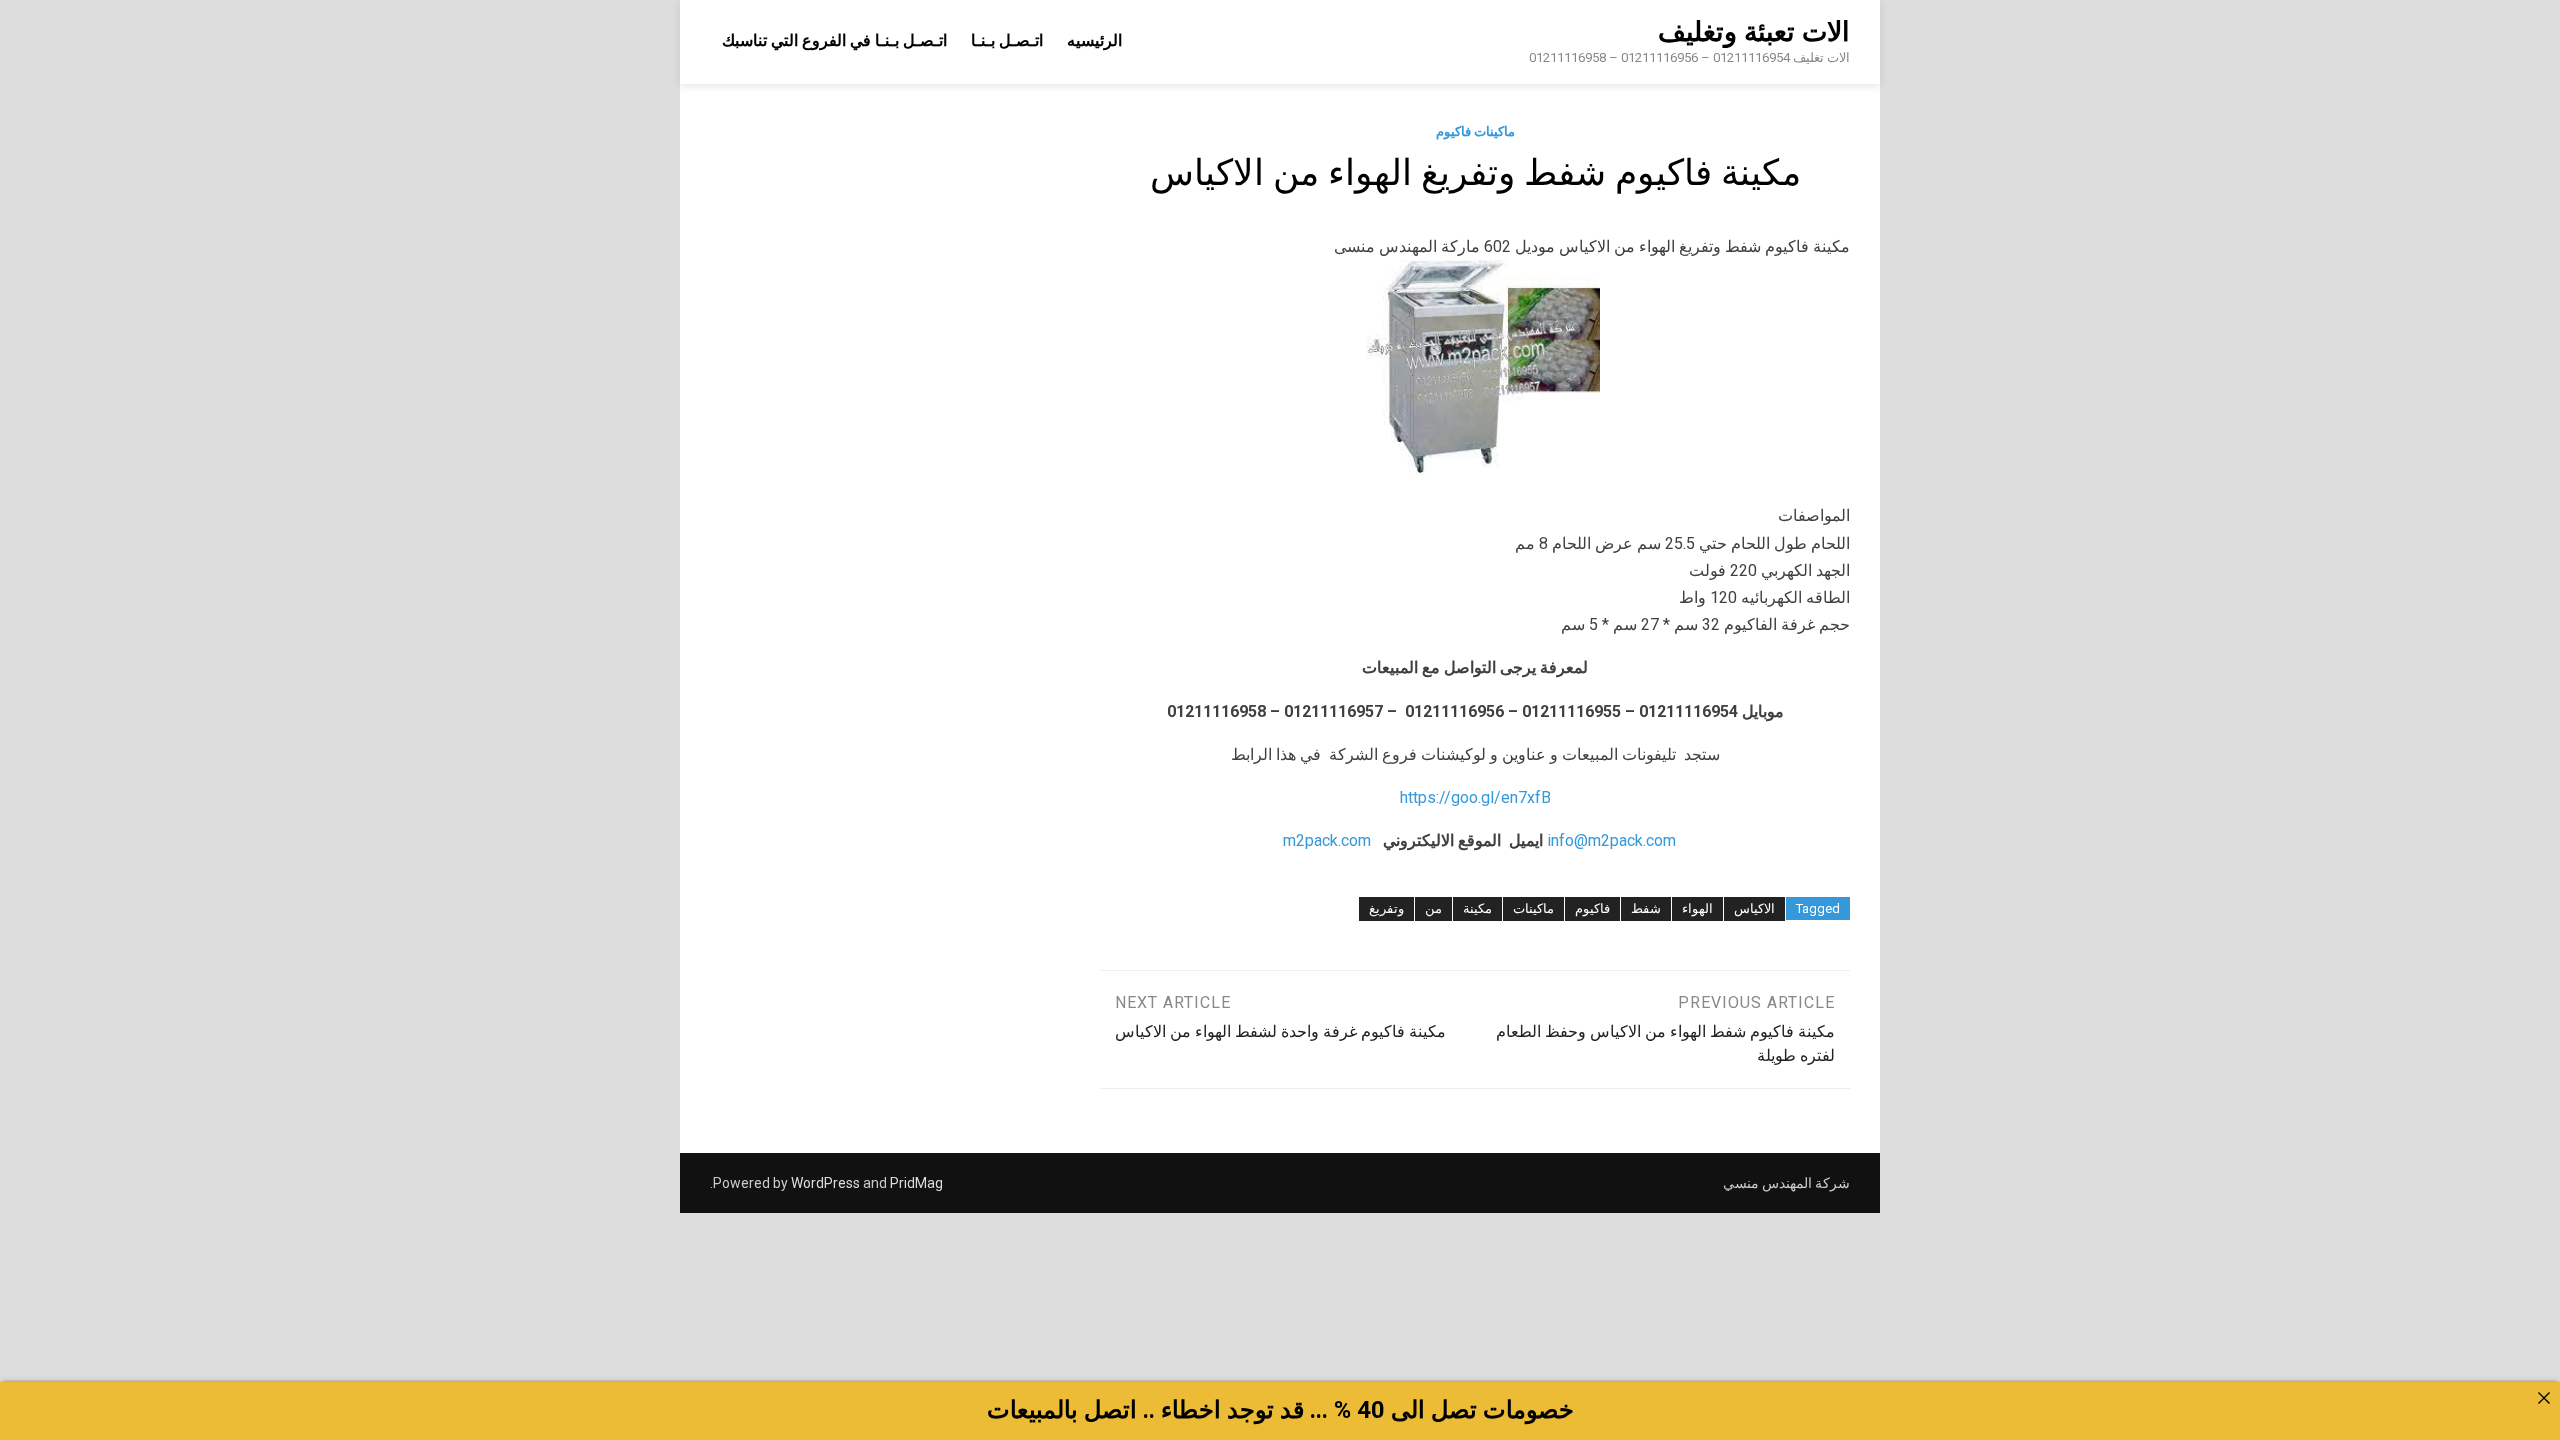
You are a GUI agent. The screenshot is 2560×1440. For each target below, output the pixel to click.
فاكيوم (1592, 908)
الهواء (1697, 908)
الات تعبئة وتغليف (1754, 32)
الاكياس (1754, 908)
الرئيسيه (1094, 40)
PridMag (916, 1183)
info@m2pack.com (1611, 840)
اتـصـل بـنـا (1007, 40)
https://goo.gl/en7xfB (1475, 797)
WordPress (825, 1183)
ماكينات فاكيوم (1475, 131)
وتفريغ (1386, 908)
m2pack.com (1325, 840)
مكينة (1477, 908)
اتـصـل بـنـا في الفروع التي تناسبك (834, 40)
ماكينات (1533, 908)
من (1433, 908)
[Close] (2544, 1398)
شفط (1646, 908)
